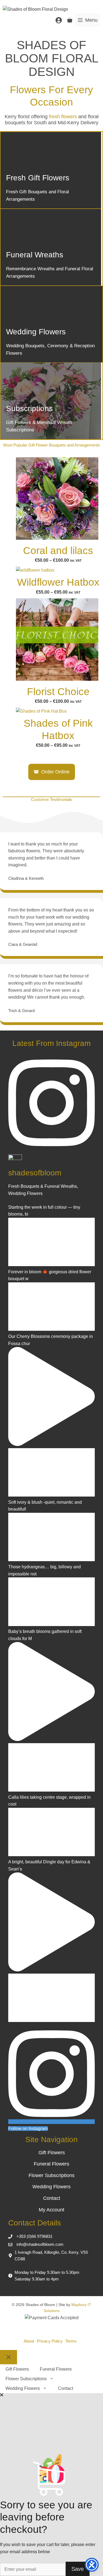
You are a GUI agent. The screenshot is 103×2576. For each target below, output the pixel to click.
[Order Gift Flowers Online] (51, 170)
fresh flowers (63, 117)
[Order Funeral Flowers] (51, 247)
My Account (51, 2210)
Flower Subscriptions (51, 2175)
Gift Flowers (52, 2153)
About (29, 2341)
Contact (52, 2198)
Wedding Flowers (51, 2187)
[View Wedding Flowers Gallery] (51, 324)
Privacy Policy (50, 2341)
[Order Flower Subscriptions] (51, 401)
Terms (71, 2341)
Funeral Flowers (51, 2164)
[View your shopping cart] (70, 20)
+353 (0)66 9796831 (34, 2236)
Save (78, 2569)
